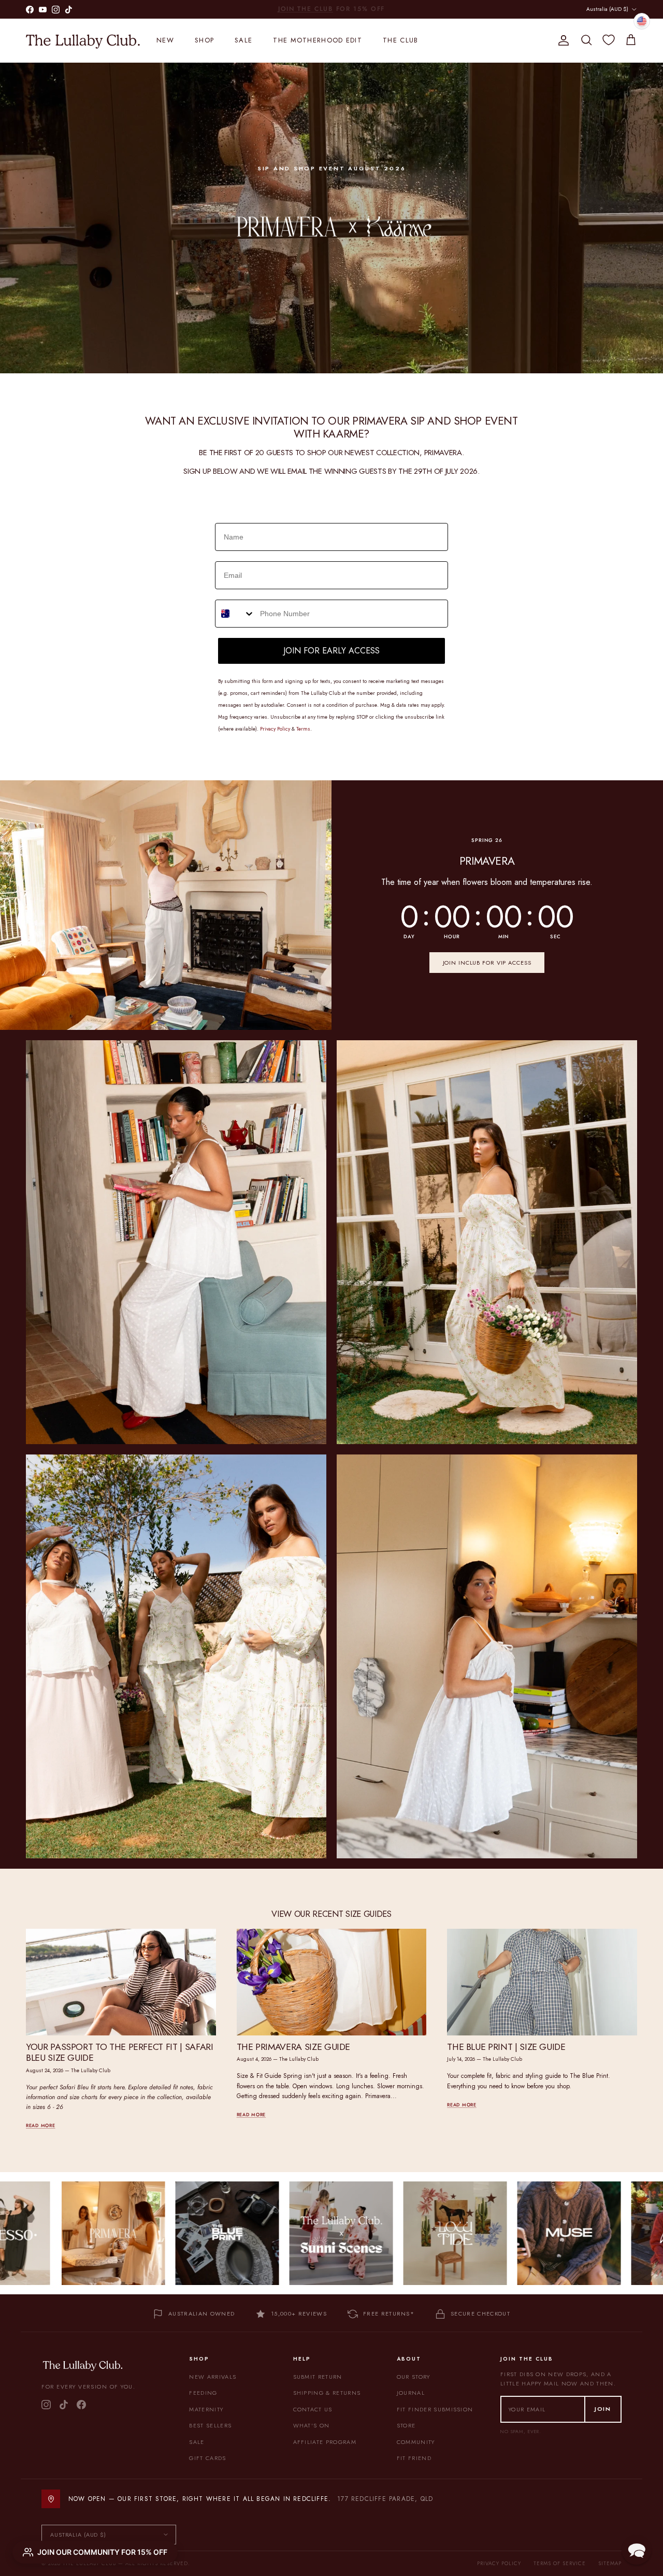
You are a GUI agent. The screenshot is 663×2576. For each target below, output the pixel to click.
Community (416, 2442)
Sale (243, 40)
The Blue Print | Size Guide (506, 2047)
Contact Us (313, 2409)
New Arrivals (213, 2377)
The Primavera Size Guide (293, 2047)
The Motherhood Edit (318, 40)
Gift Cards (207, 2458)
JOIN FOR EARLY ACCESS (331, 651)
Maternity (206, 2409)
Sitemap (610, 2563)
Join (603, 2409)
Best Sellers (210, 2425)
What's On (312, 2425)
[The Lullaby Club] (83, 40)
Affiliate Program (325, 2442)
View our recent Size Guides (331, 1914)
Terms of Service (560, 2563)
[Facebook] (81, 2405)
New (165, 40)
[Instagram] (46, 2405)
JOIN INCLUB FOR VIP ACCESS (487, 963)
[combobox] (235, 614)
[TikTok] (64, 2405)
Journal (411, 2393)
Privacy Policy (499, 2563)
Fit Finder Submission (435, 2409)
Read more (40, 2125)
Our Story (414, 2377)
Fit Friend (414, 2458)
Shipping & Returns (327, 2393)
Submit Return (318, 2377)
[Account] (561, 40)
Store (406, 2425)
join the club (306, 9)
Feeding (203, 2393)
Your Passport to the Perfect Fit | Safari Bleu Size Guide (119, 2052)
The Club (400, 40)
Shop (204, 40)
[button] (637, 2550)
